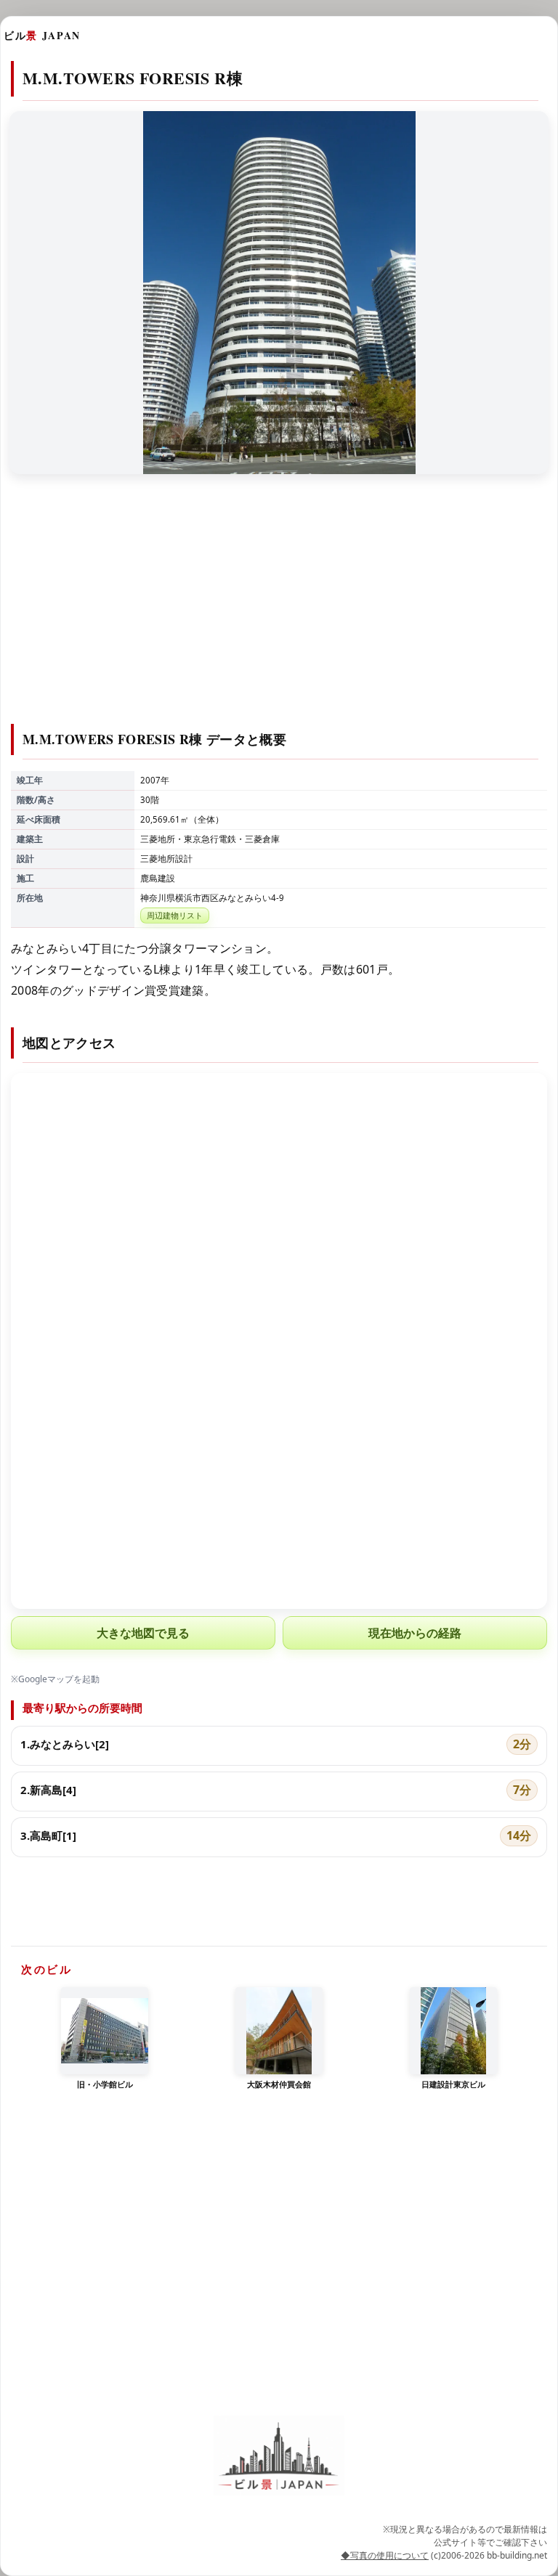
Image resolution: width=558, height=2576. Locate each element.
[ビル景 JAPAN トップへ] (279, 2455)
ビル (42, 35)
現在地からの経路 (415, 1633)
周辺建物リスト (175, 915)
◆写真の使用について (385, 2555)
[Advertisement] (279, 608)
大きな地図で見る (143, 1633)
